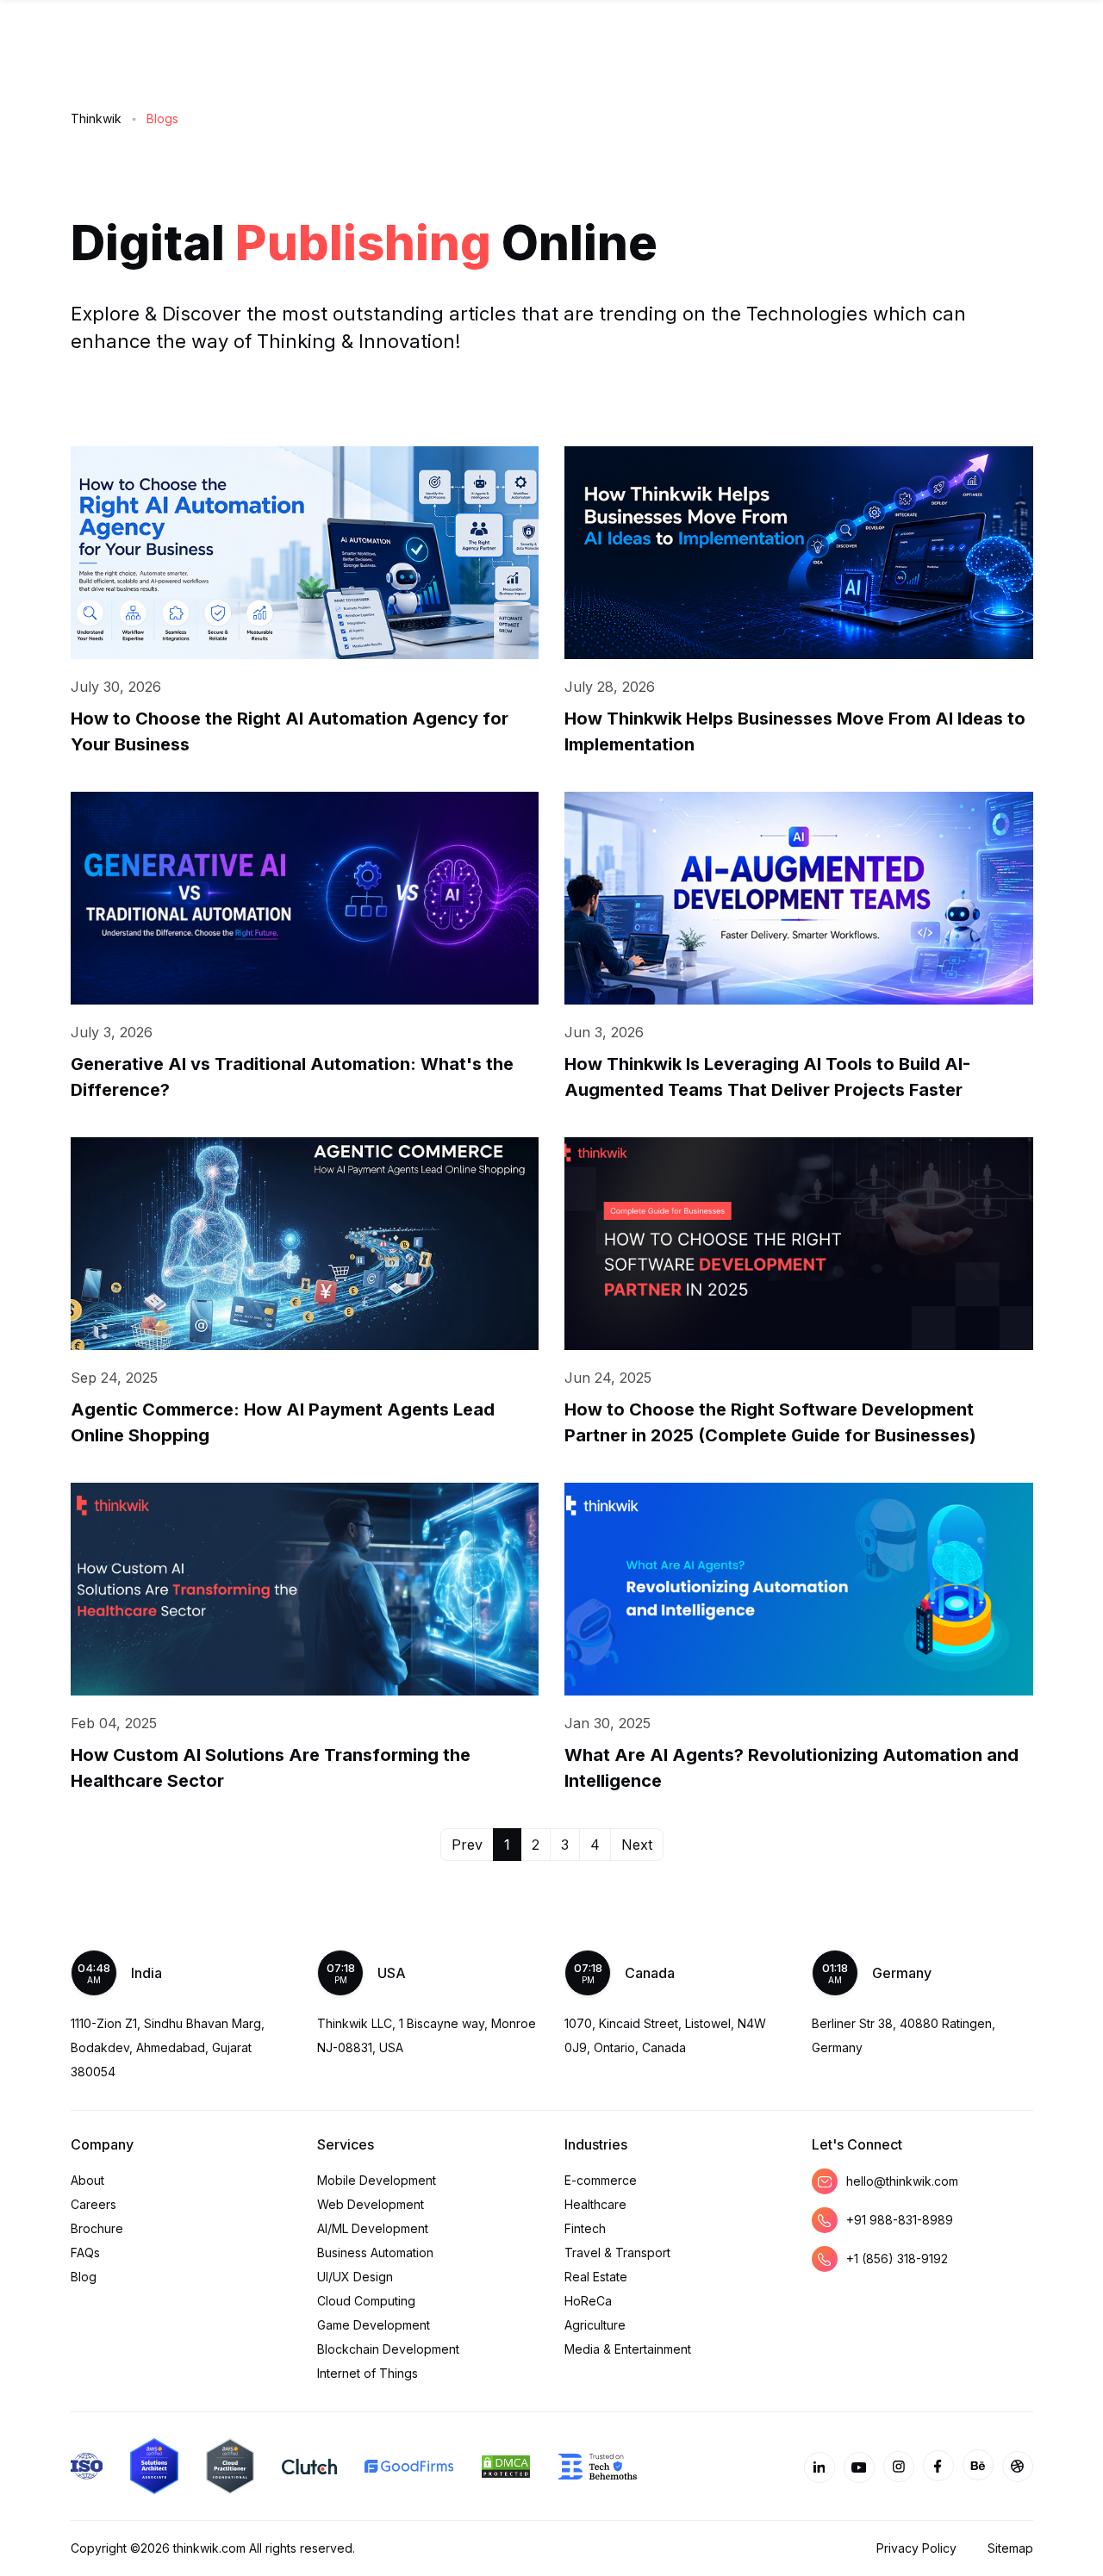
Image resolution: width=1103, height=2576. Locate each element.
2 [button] (536, 1845)
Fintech (585, 2228)
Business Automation (375, 2252)
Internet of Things (368, 2373)
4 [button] (595, 1845)
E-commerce (601, 2180)
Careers (93, 2204)
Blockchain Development (388, 2349)
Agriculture (595, 2325)
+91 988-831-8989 (900, 2220)
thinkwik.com (209, 2548)
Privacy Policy (916, 2548)
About (87, 2180)
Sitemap (1010, 2548)
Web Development (371, 2204)
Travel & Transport (617, 2252)
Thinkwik (96, 118)
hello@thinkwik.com (902, 2181)
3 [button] (565, 1845)
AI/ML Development (373, 2228)
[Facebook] (938, 2466)
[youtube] (859, 2467)
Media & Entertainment (628, 2349)
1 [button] (507, 1845)
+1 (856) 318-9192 (897, 2259)
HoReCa (588, 2301)
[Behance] (978, 2465)
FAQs (85, 2252)
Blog (84, 2277)
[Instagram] (899, 2467)
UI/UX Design (355, 2277)
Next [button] (637, 1845)
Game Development (374, 2325)
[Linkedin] (819, 2467)
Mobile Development (377, 2180)
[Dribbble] (1018, 2467)
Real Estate (596, 2277)
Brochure (97, 2228)
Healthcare (595, 2204)
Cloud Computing (366, 2301)
